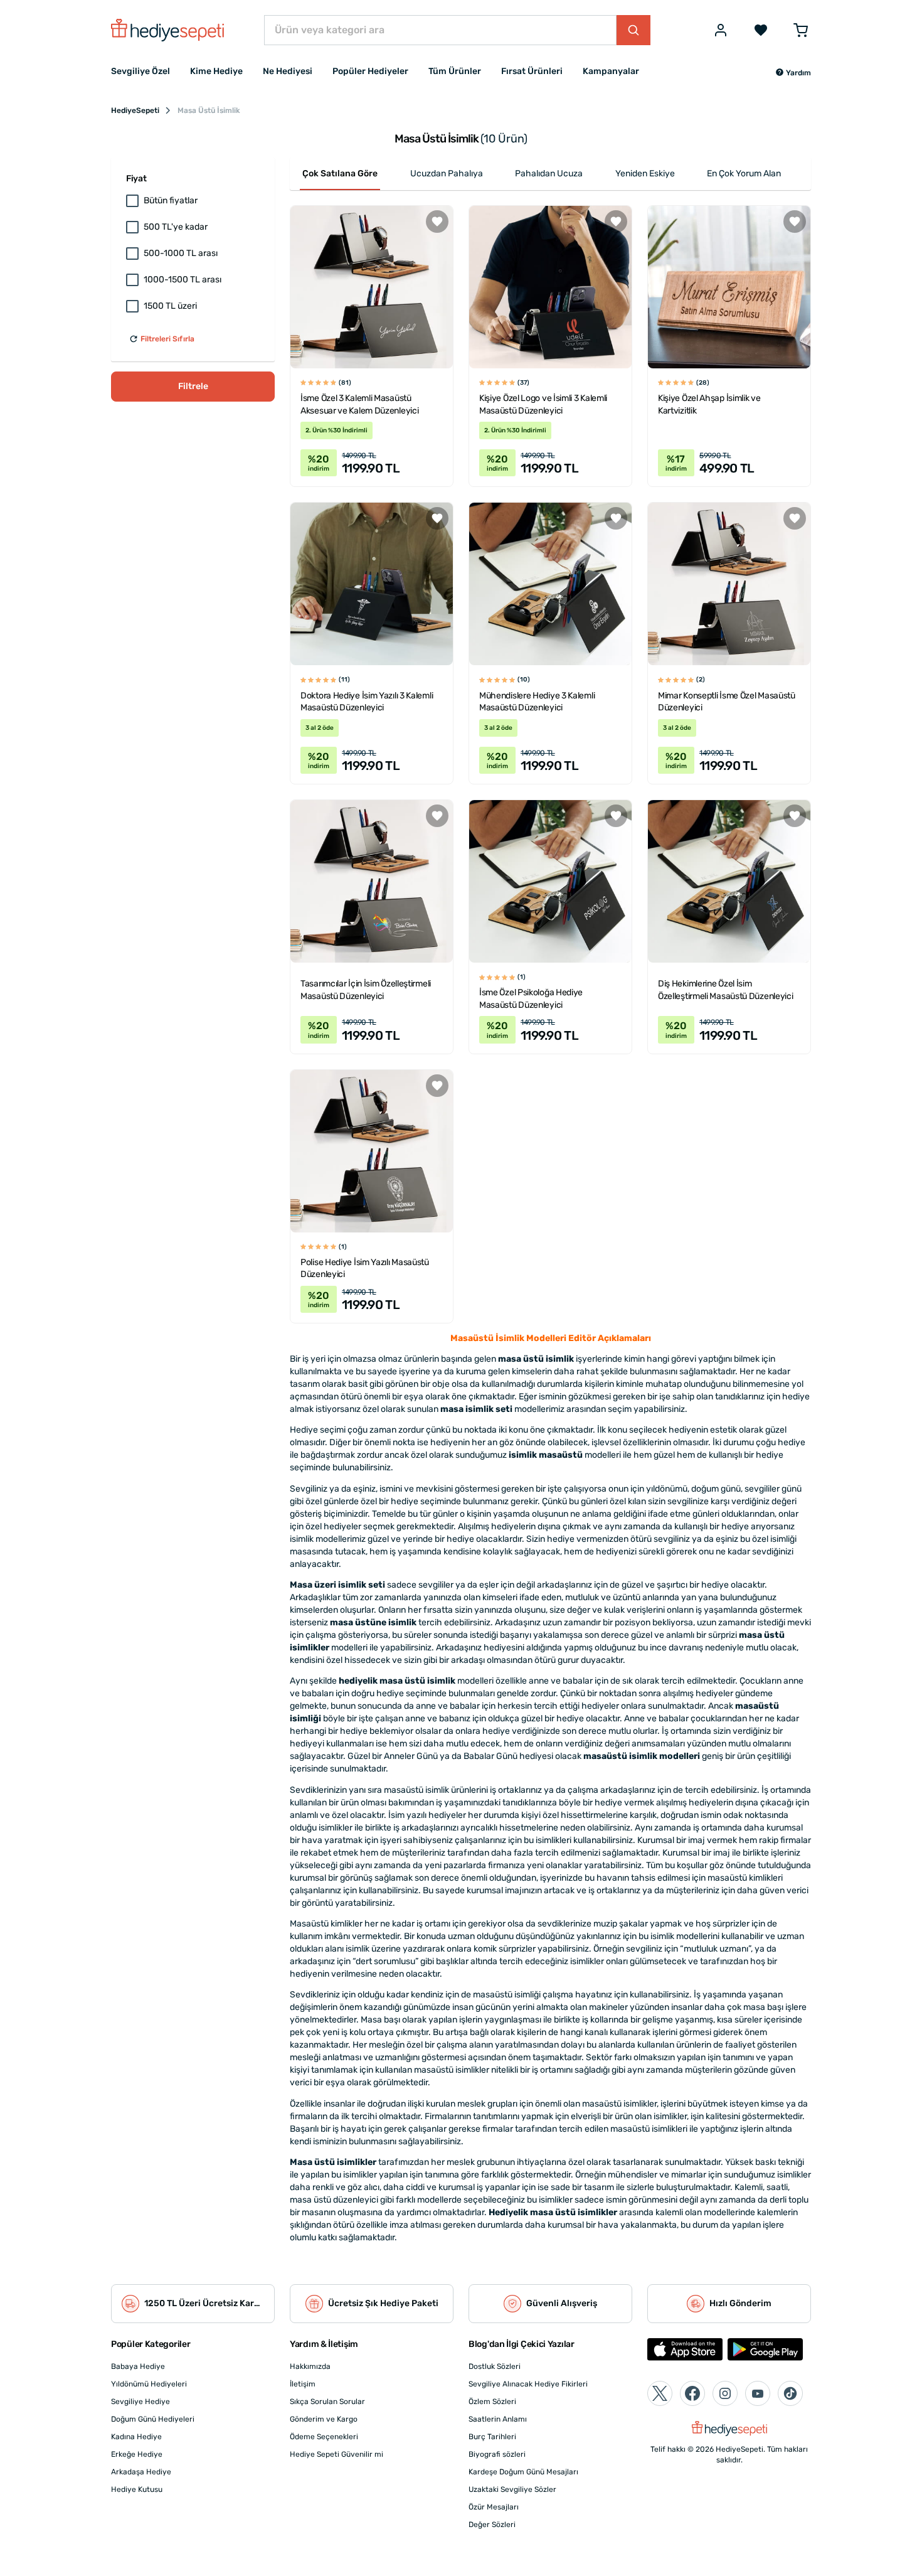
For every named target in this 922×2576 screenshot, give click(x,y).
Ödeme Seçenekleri (324, 2437)
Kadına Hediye (136, 2437)
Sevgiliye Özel (140, 71)
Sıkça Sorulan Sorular (327, 2402)
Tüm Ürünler (455, 71)
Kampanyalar (611, 71)
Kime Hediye (216, 71)
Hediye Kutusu (137, 2489)
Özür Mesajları (494, 2507)
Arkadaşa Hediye (141, 2472)
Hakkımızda (310, 2366)
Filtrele (193, 386)
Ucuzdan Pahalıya (447, 174)
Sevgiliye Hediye (140, 2402)
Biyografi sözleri (497, 2454)
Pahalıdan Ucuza (549, 174)
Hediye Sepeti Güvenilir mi (336, 2454)
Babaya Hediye (138, 2366)
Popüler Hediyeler (370, 71)
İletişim (303, 2384)
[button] (793, 73)
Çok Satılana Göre (340, 174)
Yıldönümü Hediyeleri (149, 2384)
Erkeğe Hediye (137, 2454)
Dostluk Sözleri (495, 2366)
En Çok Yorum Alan (744, 174)
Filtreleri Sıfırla (167, 339)
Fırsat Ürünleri (532, 71)
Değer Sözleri (492, 2525)
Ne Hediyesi (288, 71)
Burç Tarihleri (492, 2437)
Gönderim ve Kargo (324, 2419)
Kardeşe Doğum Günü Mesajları (523, 2472)
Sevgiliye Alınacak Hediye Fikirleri (528, 2384)
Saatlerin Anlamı (498, 2419)
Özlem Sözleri (492, 2402)
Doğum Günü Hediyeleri (153, 2419)
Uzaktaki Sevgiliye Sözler (512, 2489)
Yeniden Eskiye (645, 174)
